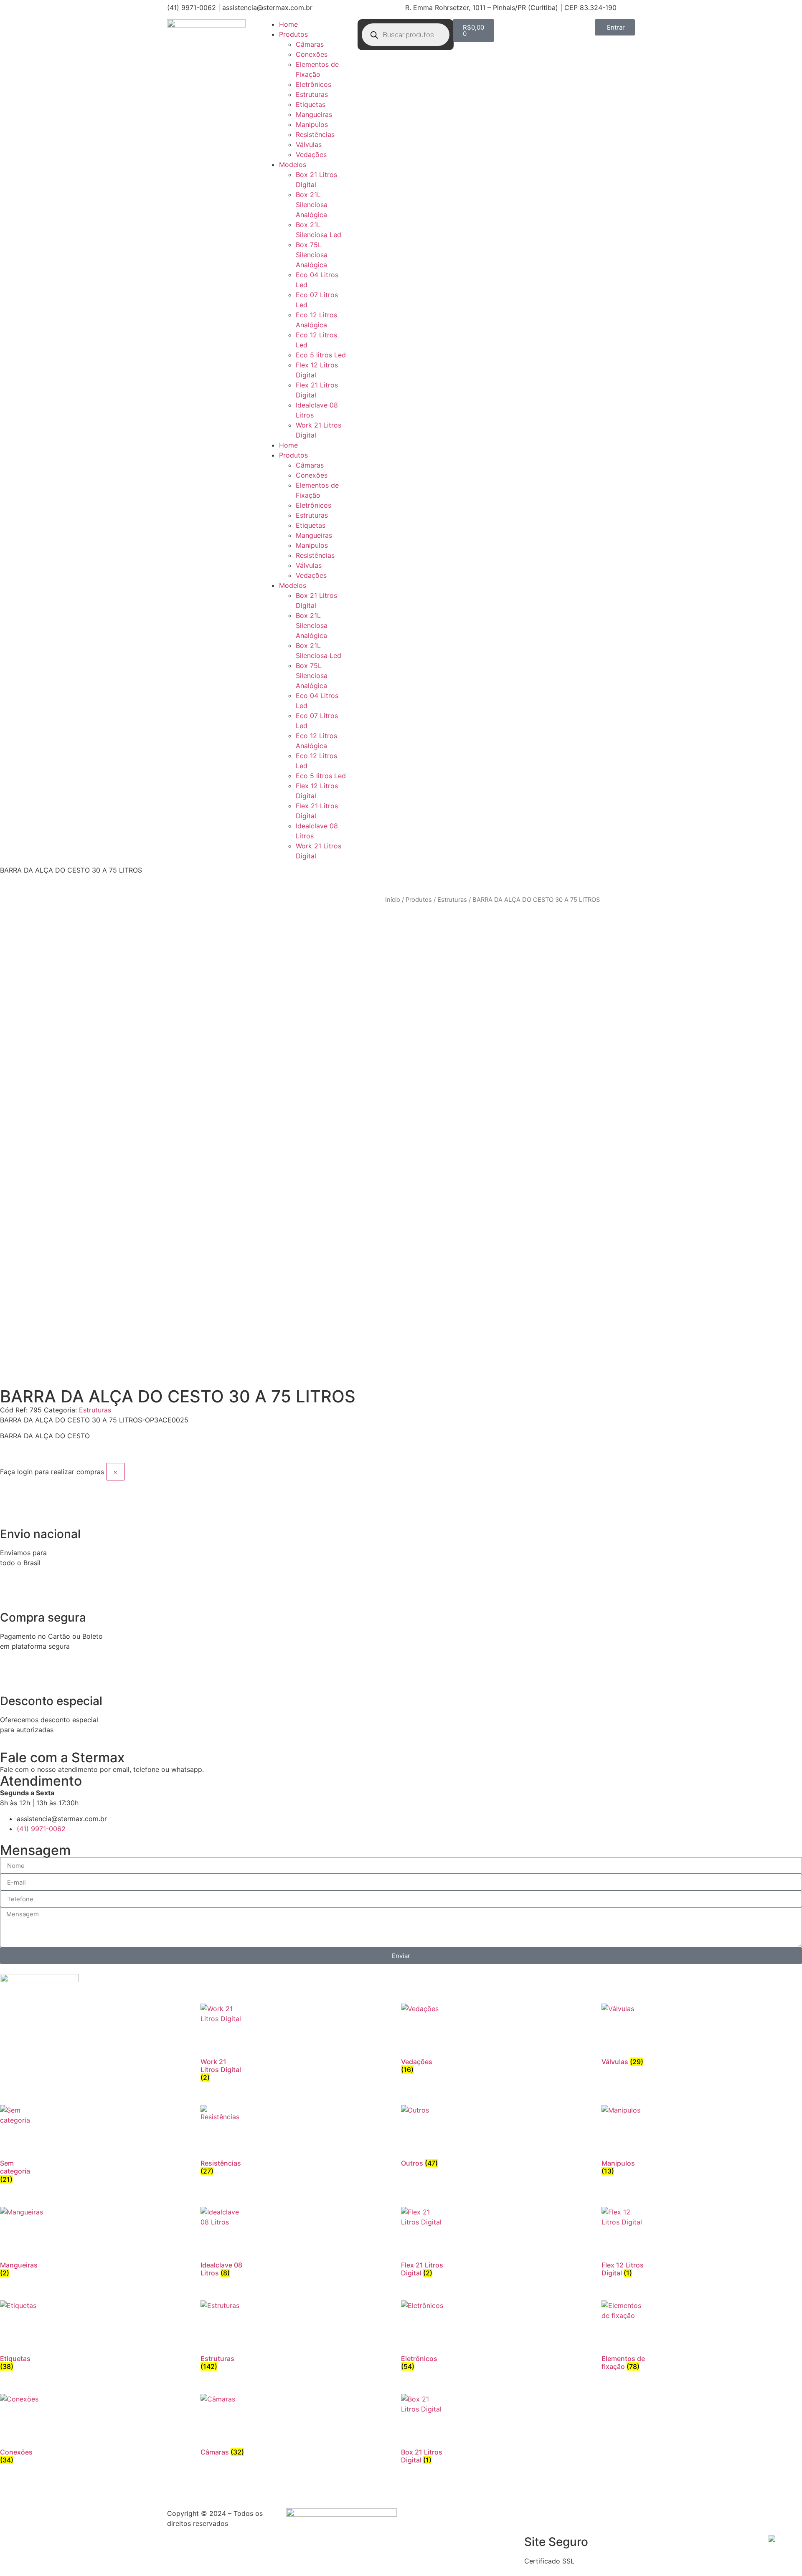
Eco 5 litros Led (321, 355)
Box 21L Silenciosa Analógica (312, 205)
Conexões (312, 54)
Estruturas (312, 94)
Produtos (293, 34)
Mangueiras (314, 114)
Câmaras (310, 44)
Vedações (311, 154)
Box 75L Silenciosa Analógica (312, 255)
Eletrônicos (313, 84)
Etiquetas (311, 104)
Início (393, 900)
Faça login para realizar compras (52, 1472)
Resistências (315, 134)
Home (288, 24)
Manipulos (312, 124)
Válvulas (309, 144)
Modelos (293, 164)
